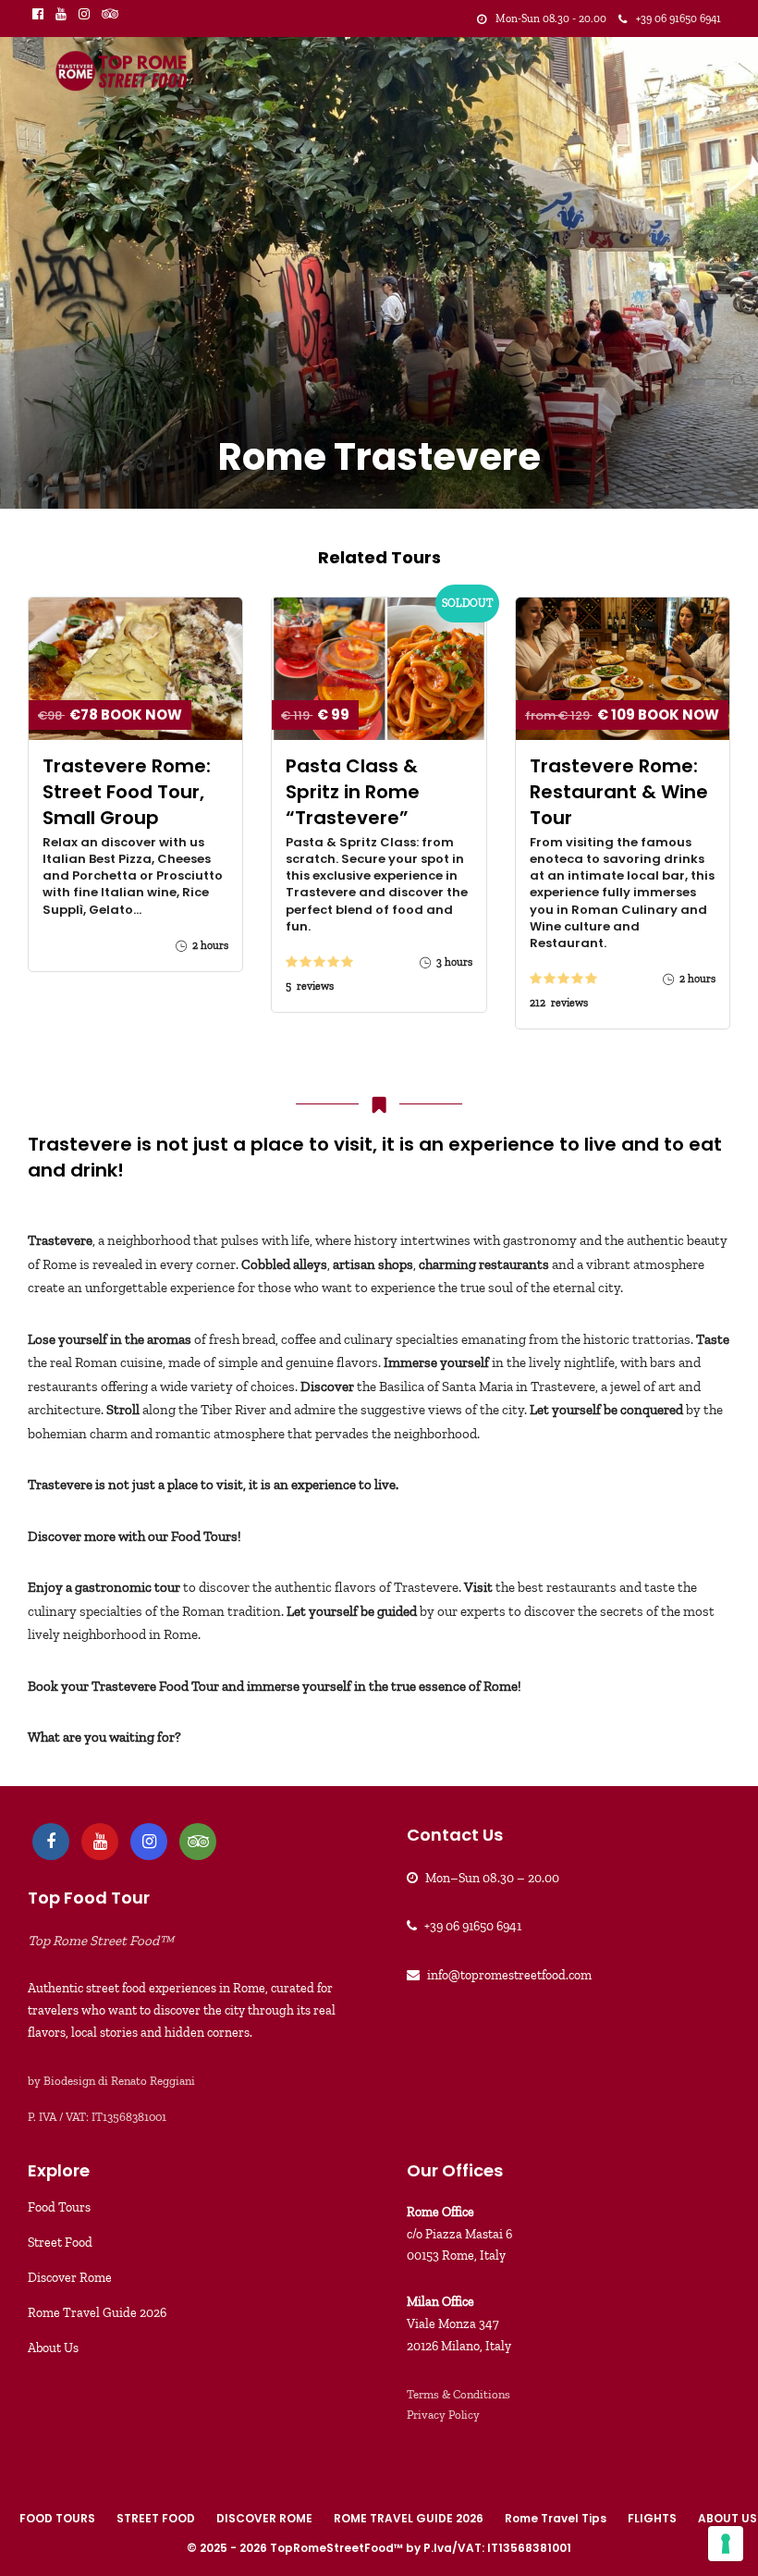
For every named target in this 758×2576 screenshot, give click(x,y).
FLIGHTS (652, 2518)
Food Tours (59, 2207)
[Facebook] (51, 1842)
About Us (53, 2348)
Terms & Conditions (458, 2394)
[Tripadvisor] (110, 14)
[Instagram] (84, 14)
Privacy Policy (443, 2415)
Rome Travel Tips (556, 2518)
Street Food (60, 2243)
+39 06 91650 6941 (473, 1926)
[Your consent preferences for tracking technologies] (726, 2544)
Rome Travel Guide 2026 (97, 2313)
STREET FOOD (156, 2518)
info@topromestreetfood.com (509, 1975)
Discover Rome (70, 2278)
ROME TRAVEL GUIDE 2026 (409, 2518)
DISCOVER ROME (264, 2518)
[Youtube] (61, 14)
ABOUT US (727, 2518)
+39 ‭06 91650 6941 (679, 18)
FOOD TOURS (57, 2518)
